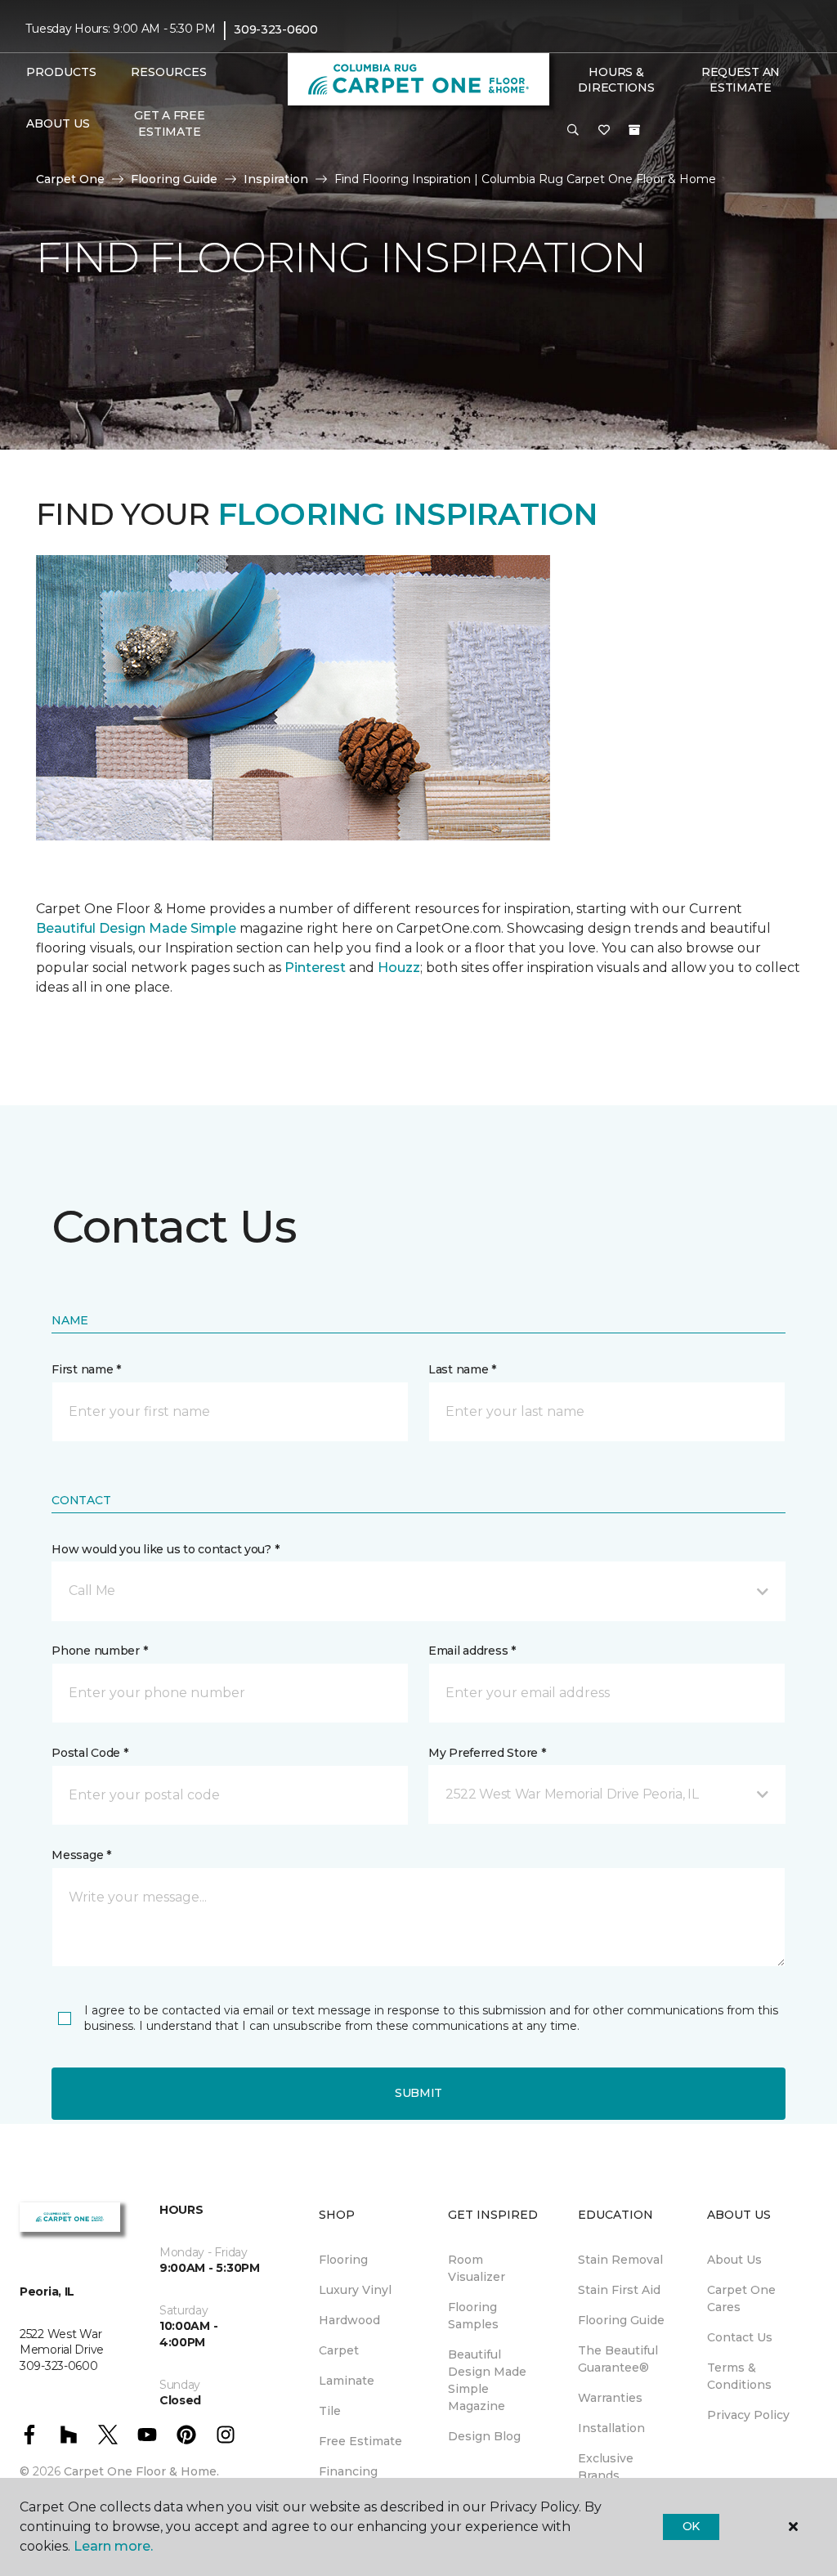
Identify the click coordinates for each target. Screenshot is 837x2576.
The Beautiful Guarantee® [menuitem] (618, 2359)
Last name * (462, 1369)
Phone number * (99, 1651)
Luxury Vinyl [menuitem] (355, 2290)
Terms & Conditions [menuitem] (739, 2376)
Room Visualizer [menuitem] (477, 2268)
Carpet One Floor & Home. (141, 2471)
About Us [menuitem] (734, 2260)
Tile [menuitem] (330, 2411)
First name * (86, 1369)
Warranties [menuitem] (610, 2398)
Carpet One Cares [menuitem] (741, 2298)
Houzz (399, 968)
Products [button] (61, 72)
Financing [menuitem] (348, 2471)
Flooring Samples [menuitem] (473, 2316)
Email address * (472, 1651)
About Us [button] (58, 123)
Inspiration (276, 179)
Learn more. (113, 2546)
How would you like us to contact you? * (165, 1549)
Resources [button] (169, 72)
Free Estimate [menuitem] (360, 2441)
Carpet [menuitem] (339, 2350)
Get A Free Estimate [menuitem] (169, 123)
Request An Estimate (741, 80)
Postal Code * (90, 1753)
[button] (573, 131)
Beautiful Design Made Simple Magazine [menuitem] (487, 2380)
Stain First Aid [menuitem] (619, 2290)
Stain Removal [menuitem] (620, 2260)
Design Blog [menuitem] (484, 2436)
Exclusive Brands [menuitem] (606, 2467)
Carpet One (70, 179)
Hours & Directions (616, 80)
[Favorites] (604, 131)
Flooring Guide (174, 179)
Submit (418, 2093)
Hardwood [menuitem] (349, 2320)
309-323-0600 (276, 29)
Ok (691, 2526)
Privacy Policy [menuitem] (748, 2415)
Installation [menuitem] (611, 2428)
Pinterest (315, 968)
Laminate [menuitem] (347, 2381)
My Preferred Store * (487, 1753)
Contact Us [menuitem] (740, 2337)
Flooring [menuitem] (343, 2260)
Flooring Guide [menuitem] (621, 2320)
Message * (81, 1855)
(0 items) (634, 130)
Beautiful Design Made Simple (136, 928)
